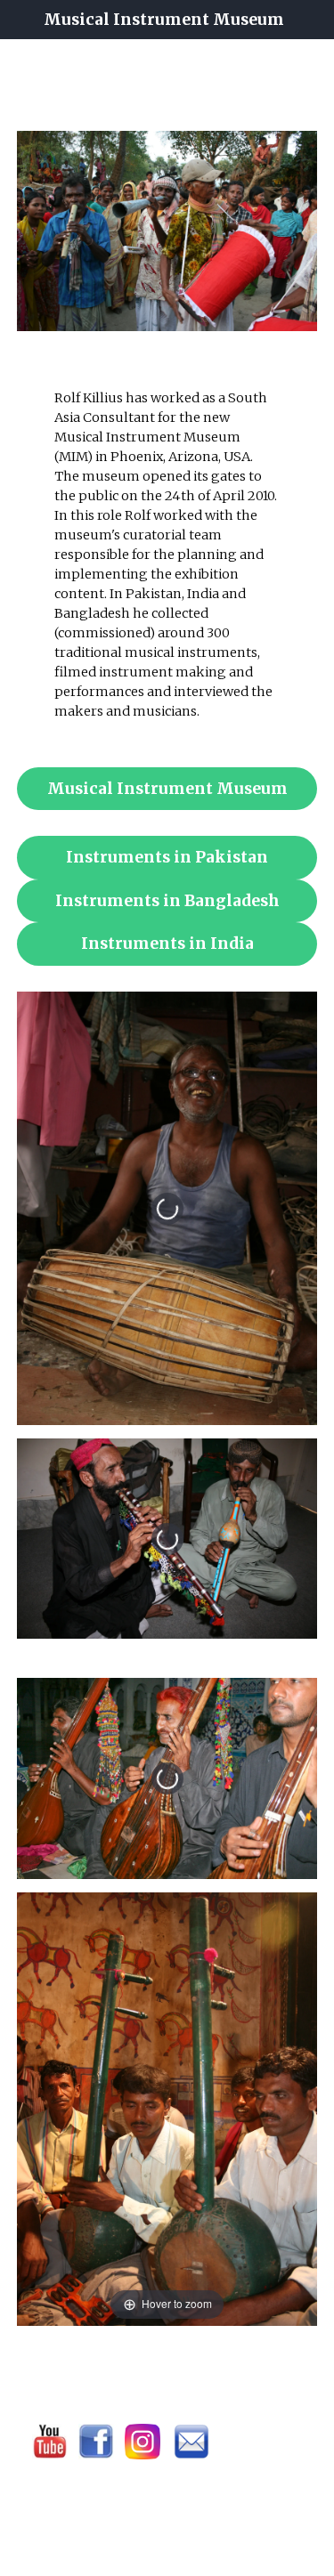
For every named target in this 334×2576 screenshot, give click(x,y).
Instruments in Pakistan (167, 857)
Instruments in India (167, 944)
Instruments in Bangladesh (167, 901)
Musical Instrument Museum (167, 789)
